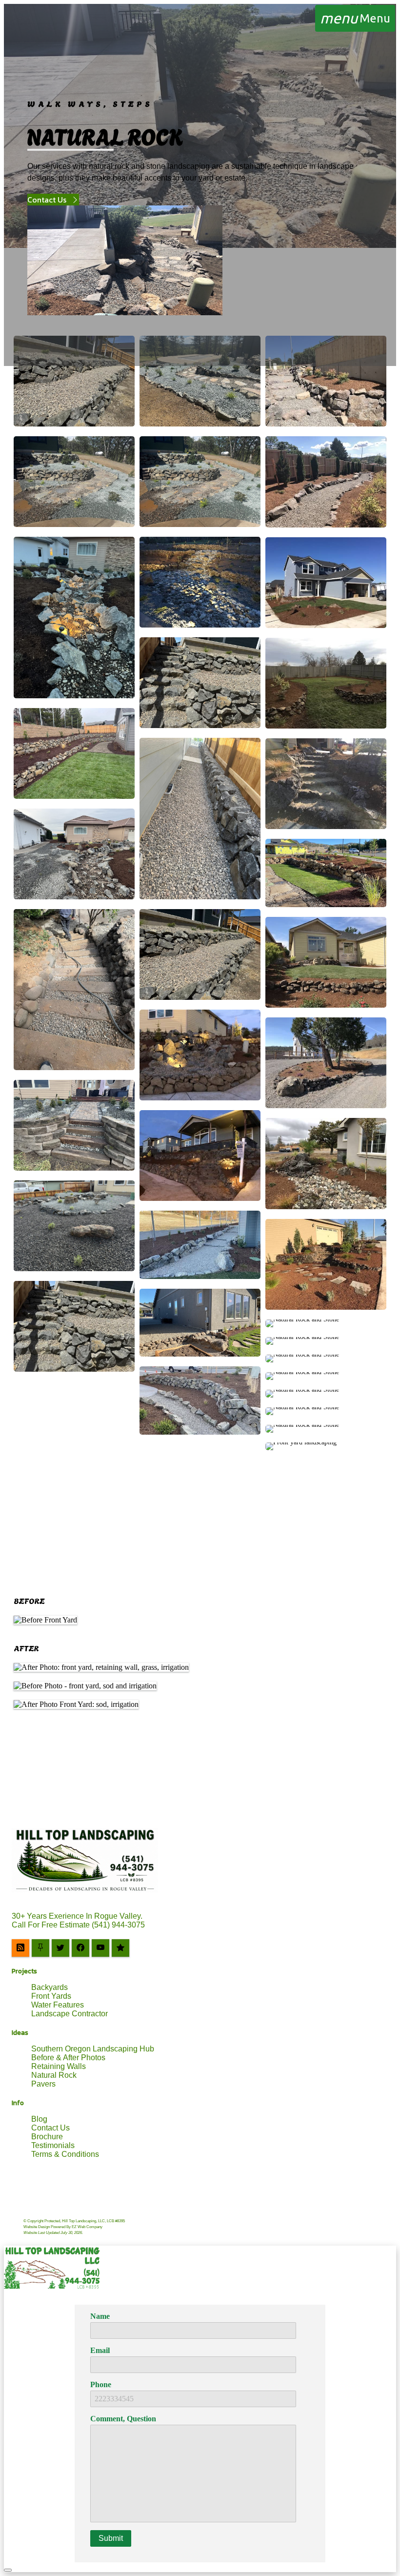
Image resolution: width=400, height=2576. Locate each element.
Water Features (58, 2005)
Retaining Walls (59, 2066)
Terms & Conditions (65, 2154)
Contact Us (50, 2128)
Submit (111, 2538)
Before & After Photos (68, 2058)
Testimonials (53, 2145)
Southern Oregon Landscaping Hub (93, 2049)
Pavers (43, 2084)
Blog (39, 2119)
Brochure (47, 2137)
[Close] (8, 2570)
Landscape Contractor (70, 2014)
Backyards (50, 1987)
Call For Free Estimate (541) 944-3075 (78, 1925)
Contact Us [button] (47, 200)
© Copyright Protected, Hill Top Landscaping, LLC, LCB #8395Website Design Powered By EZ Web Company (74, 2227)
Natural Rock (54, 2075)
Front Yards (51, 1996)
